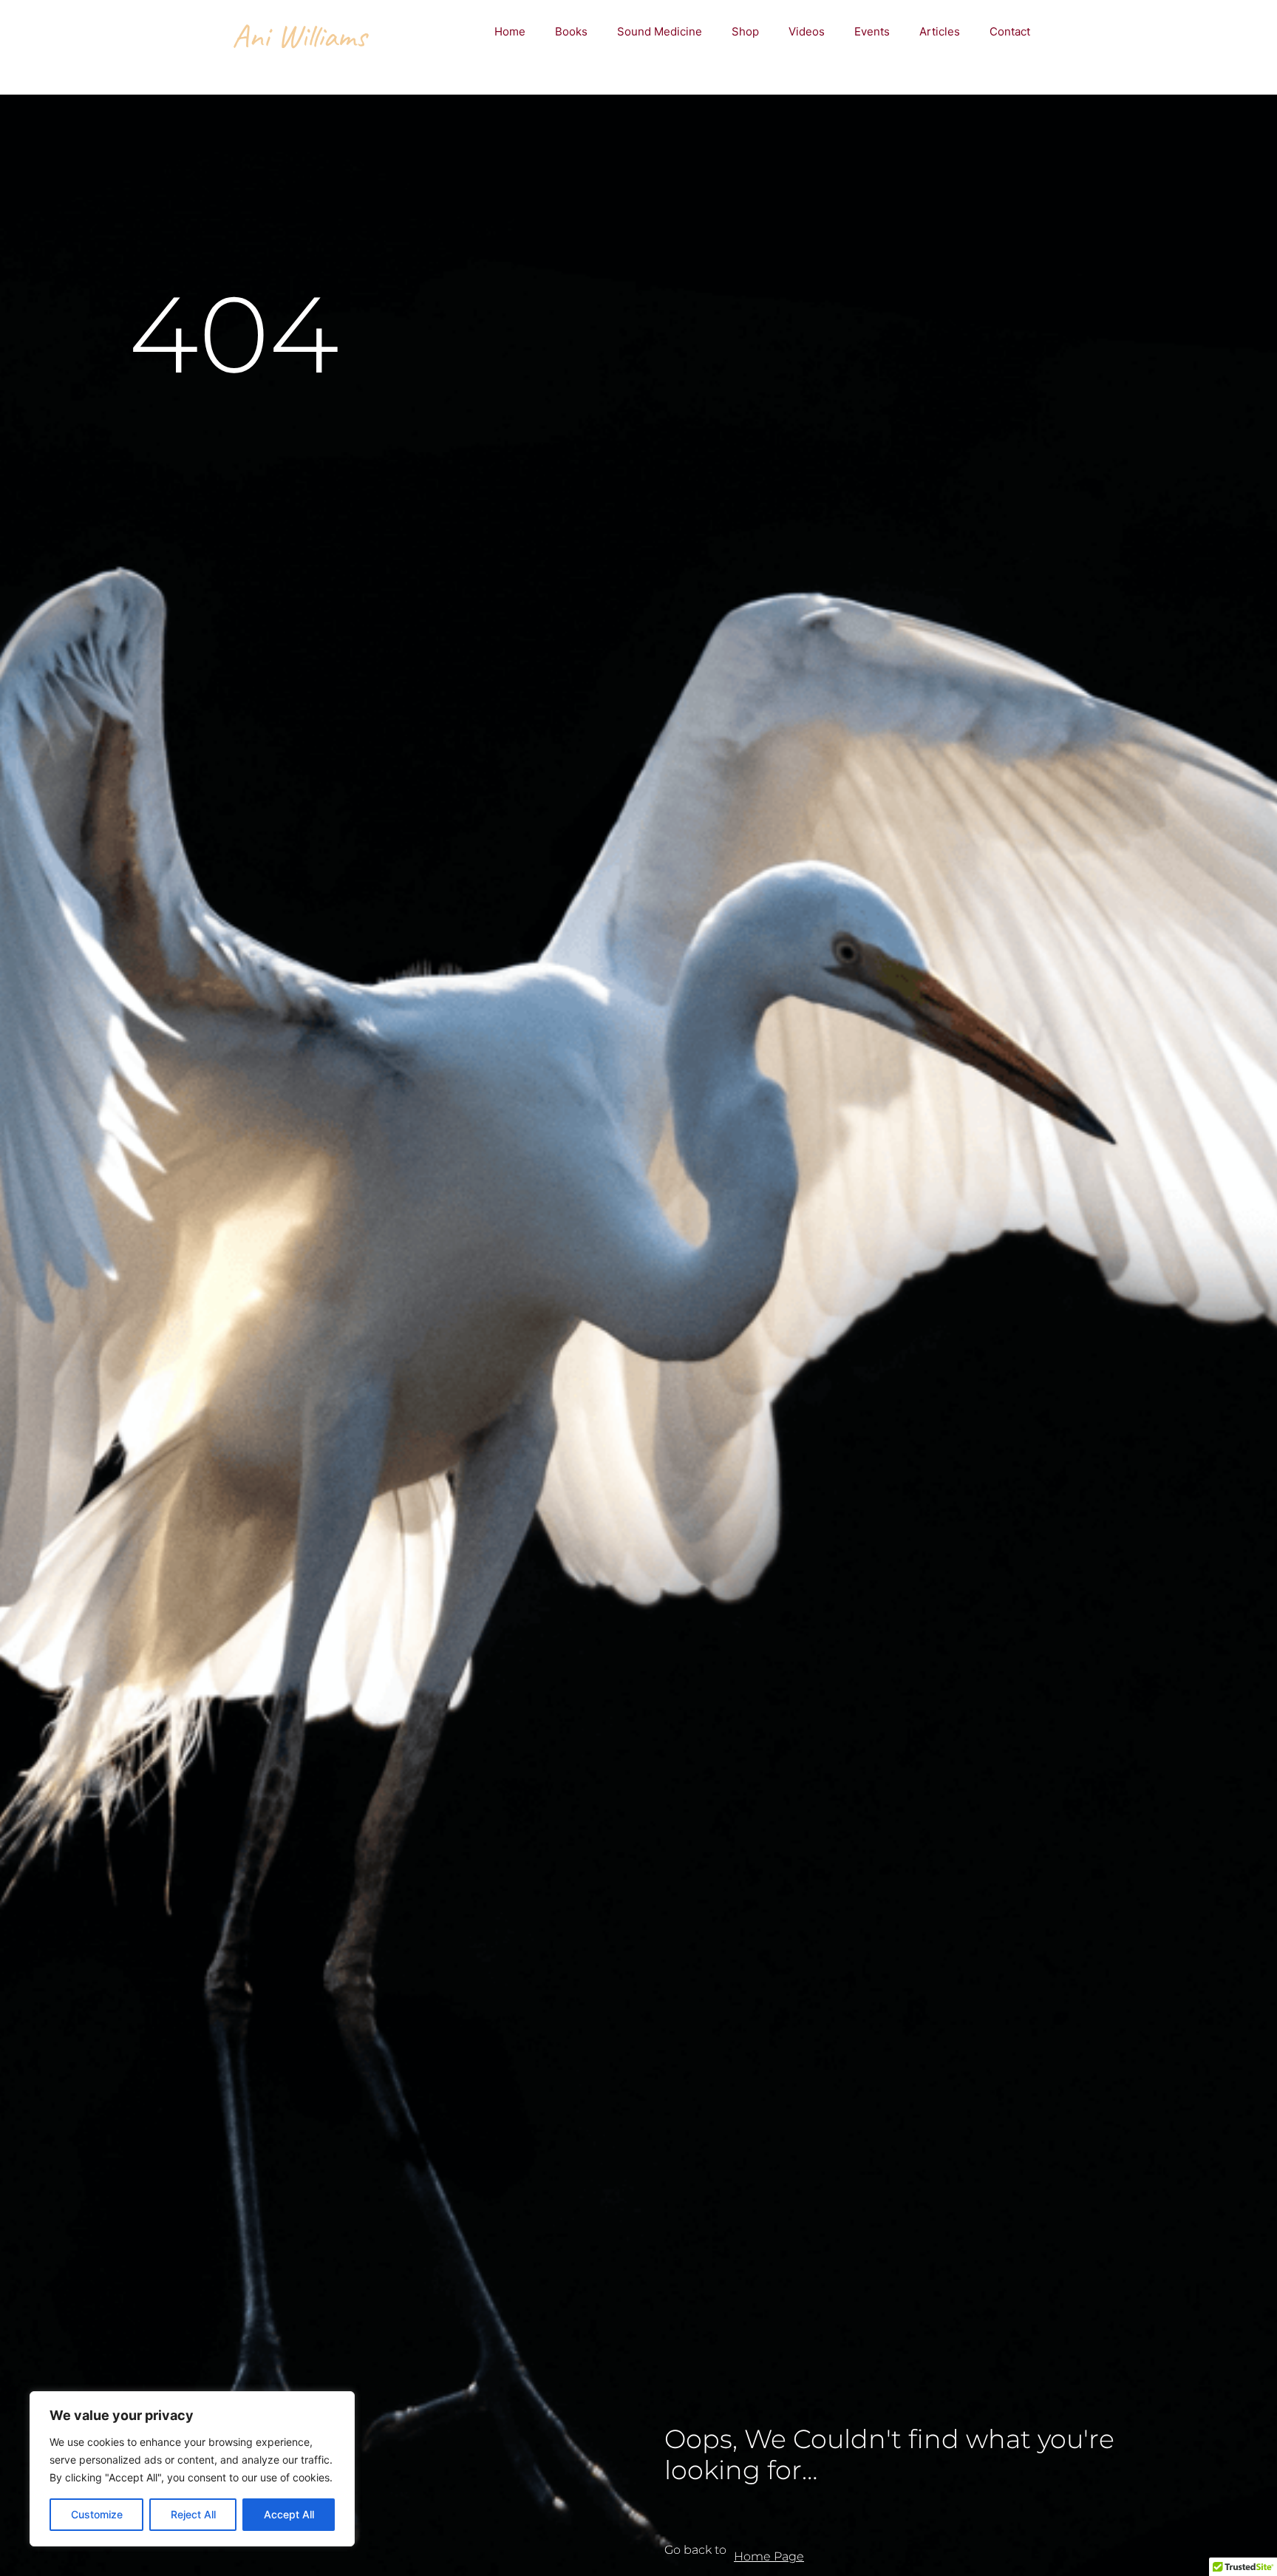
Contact (1010, 31)
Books (571, 31)
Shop (745, 31)
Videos (807, 31)
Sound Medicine (660, 31)
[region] (192, 2469)
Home (510, 31)
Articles (940, 31)
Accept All (289, 2514)
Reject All (193, 2514)
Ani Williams (299, 36)
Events (872, 31)
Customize (97, 2514)
